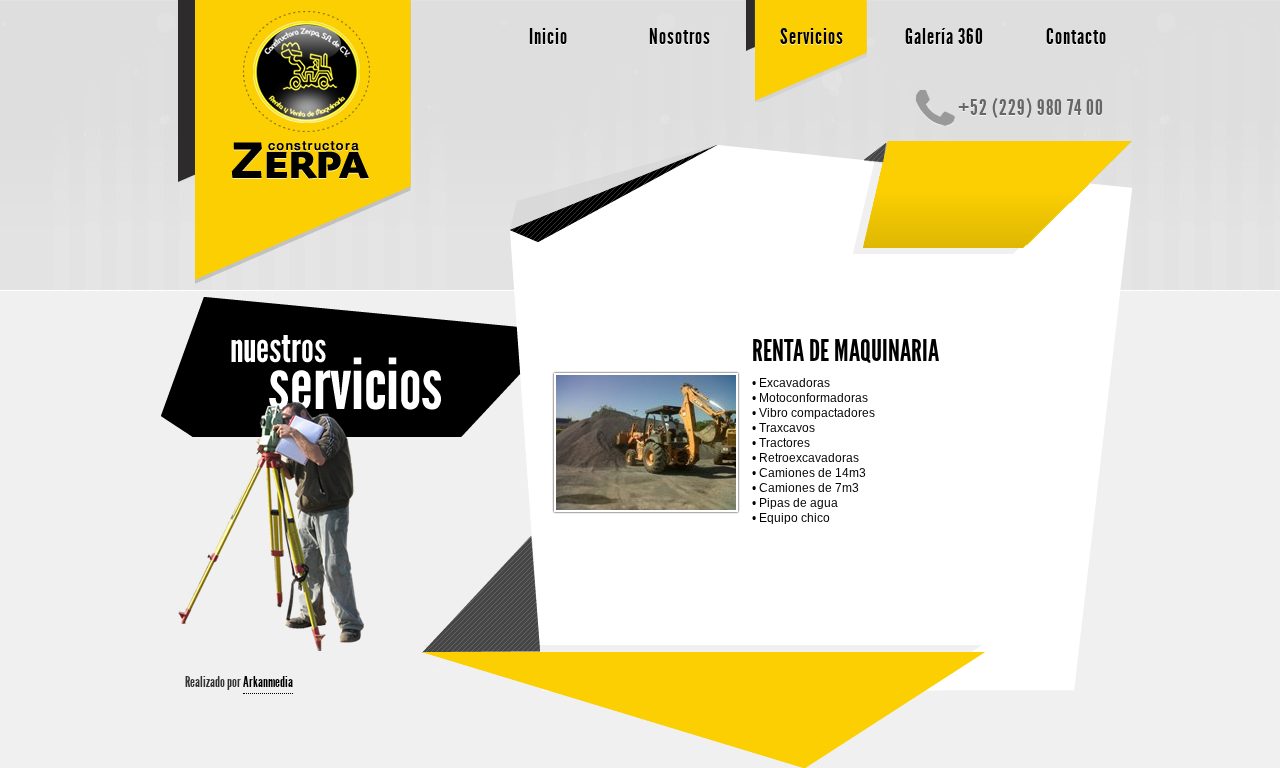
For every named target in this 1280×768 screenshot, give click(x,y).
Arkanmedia (268, 682)
